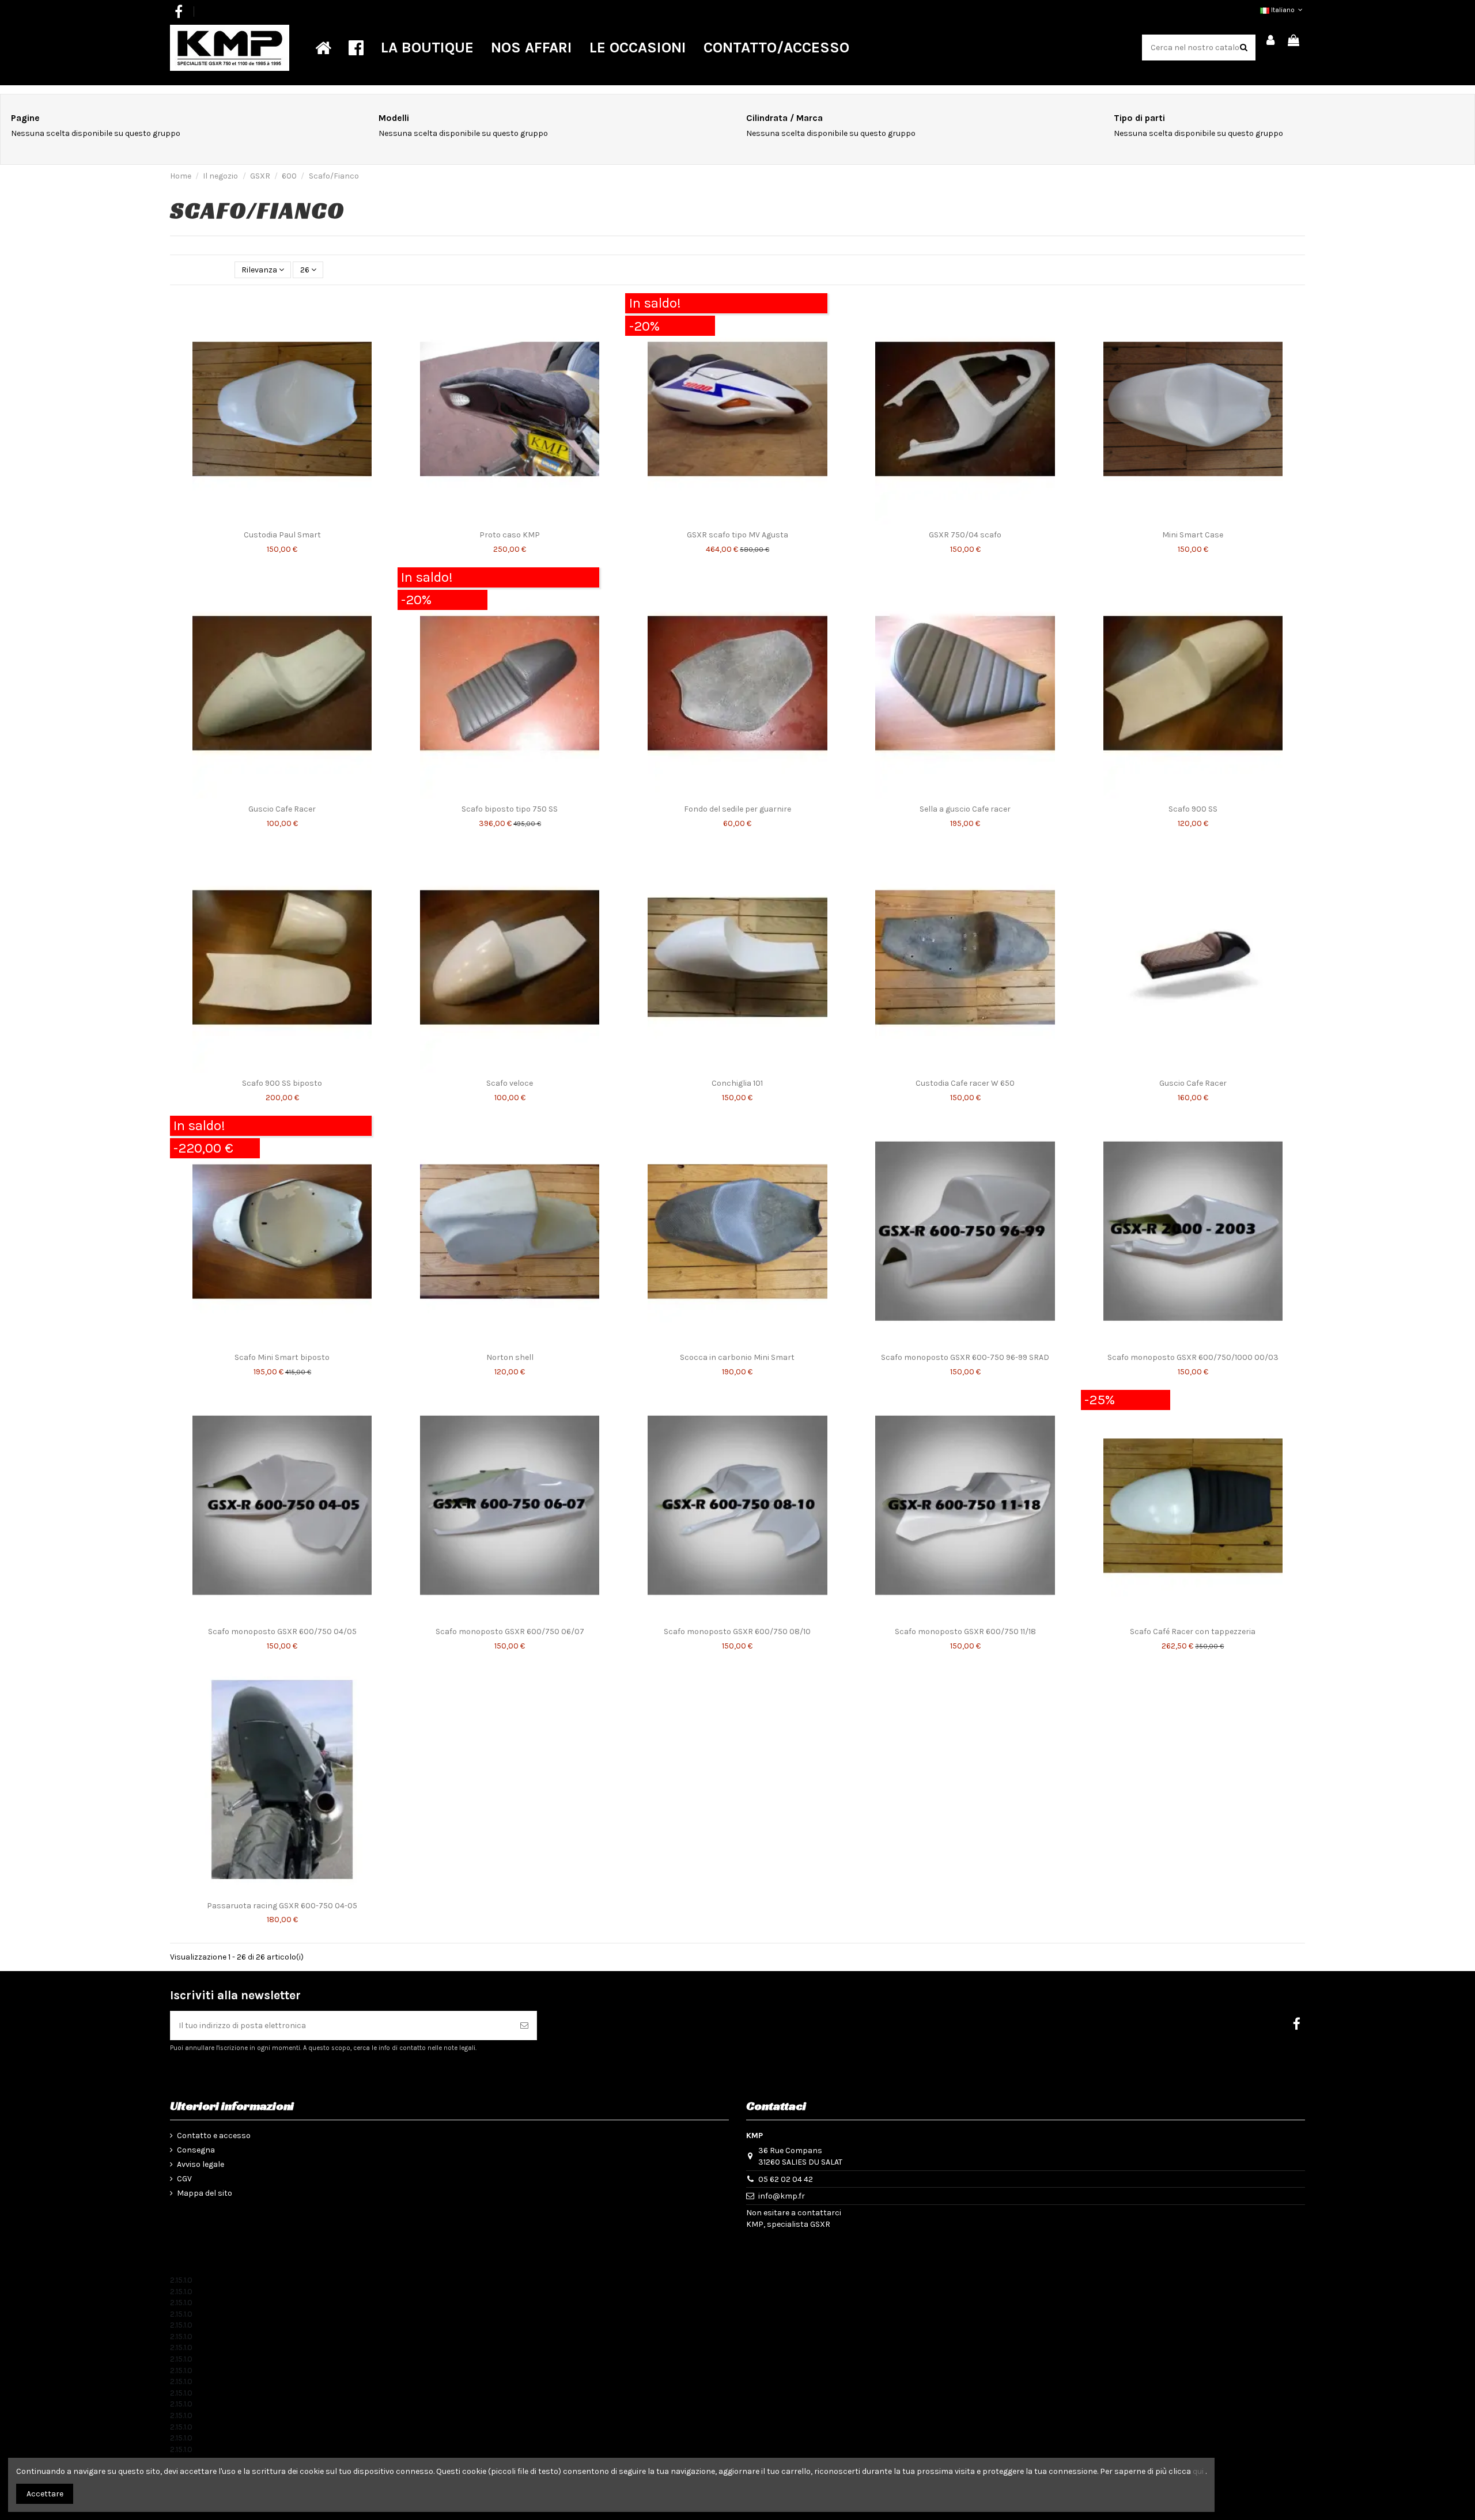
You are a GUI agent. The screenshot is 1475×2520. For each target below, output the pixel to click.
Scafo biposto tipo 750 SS (510, 809)
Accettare (45, 2494)
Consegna (196, 2150)
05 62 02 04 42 (786, 2179)
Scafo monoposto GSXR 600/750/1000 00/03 (1193, 1357)
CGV (184, 2179)
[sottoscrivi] (524, 2026)
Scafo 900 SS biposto (282, 1083)
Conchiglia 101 (737, 1083)
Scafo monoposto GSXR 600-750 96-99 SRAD (965, 1357)
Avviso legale (201, 2164)
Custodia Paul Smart (282, 535)
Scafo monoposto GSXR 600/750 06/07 (510, 1632)
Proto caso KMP (510, 535)
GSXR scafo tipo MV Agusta (737, 535)
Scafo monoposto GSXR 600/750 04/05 (282, 1632)
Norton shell (510, 1357)
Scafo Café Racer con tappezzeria (1193, 1632)
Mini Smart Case (1193, 535)
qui (1198, 2471)
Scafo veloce (510, 1083)
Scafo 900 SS (1193, 809)
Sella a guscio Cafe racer (965, 809)
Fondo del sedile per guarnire (737, 809)
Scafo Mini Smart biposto (282, 1357)
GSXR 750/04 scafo (965, 535)
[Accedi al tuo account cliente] (1271, 41)
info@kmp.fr (782, 2196)
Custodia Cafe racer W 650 (965, 1083)
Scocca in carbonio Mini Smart (737, 1357)
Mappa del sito (205, 2193)
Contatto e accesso (214, 2136)
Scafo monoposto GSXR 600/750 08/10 (737, 1632)
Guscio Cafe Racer (282, 809)
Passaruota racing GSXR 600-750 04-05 (282, 1906)
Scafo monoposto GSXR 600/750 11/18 (965, 1632)
